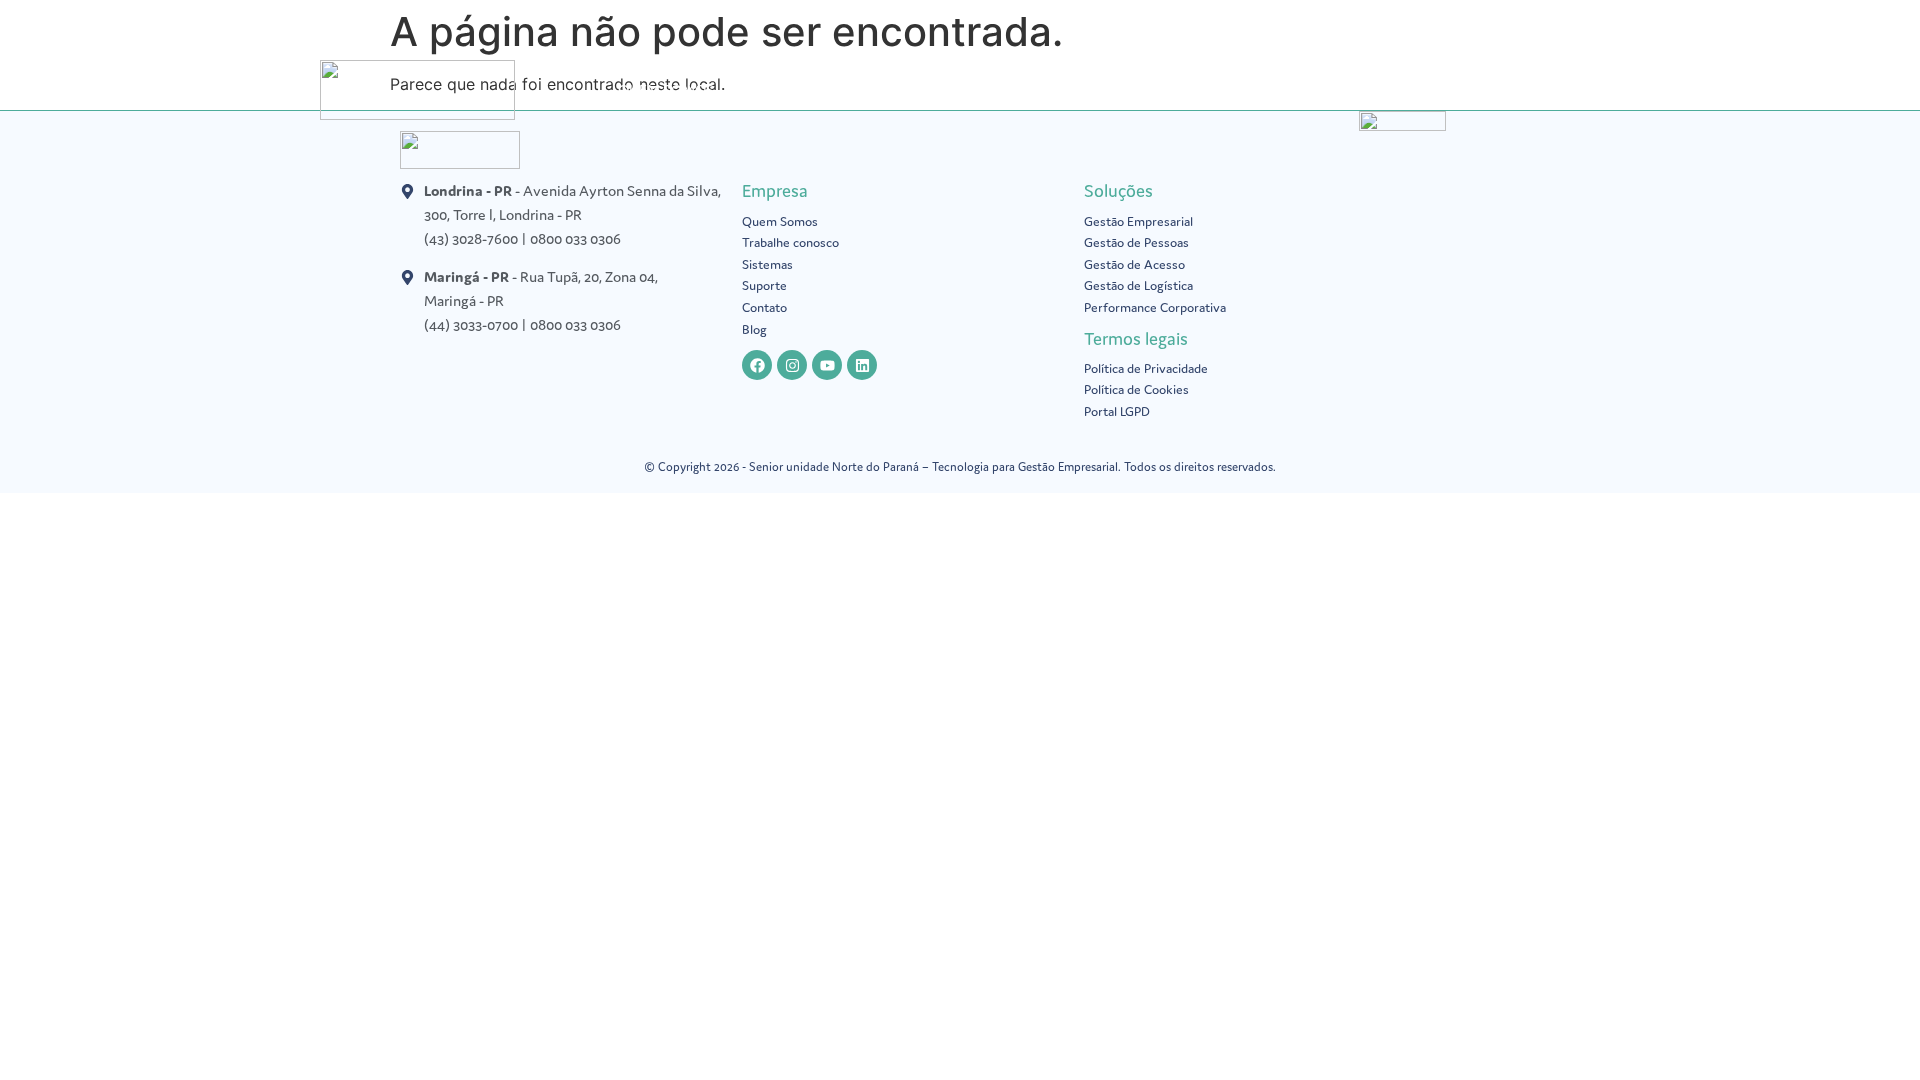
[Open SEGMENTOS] (1070, 90)
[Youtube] (827, 365)
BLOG (1128, 89)
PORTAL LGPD (895, 89)
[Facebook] (757, 365)
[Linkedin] (862, 365)
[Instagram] (792, 365)
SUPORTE (1209, 89)
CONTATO (1483, 89)
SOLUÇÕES (782, 89)
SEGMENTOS (1014, 89)
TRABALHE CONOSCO (1345, 89)
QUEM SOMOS (666, 89)
